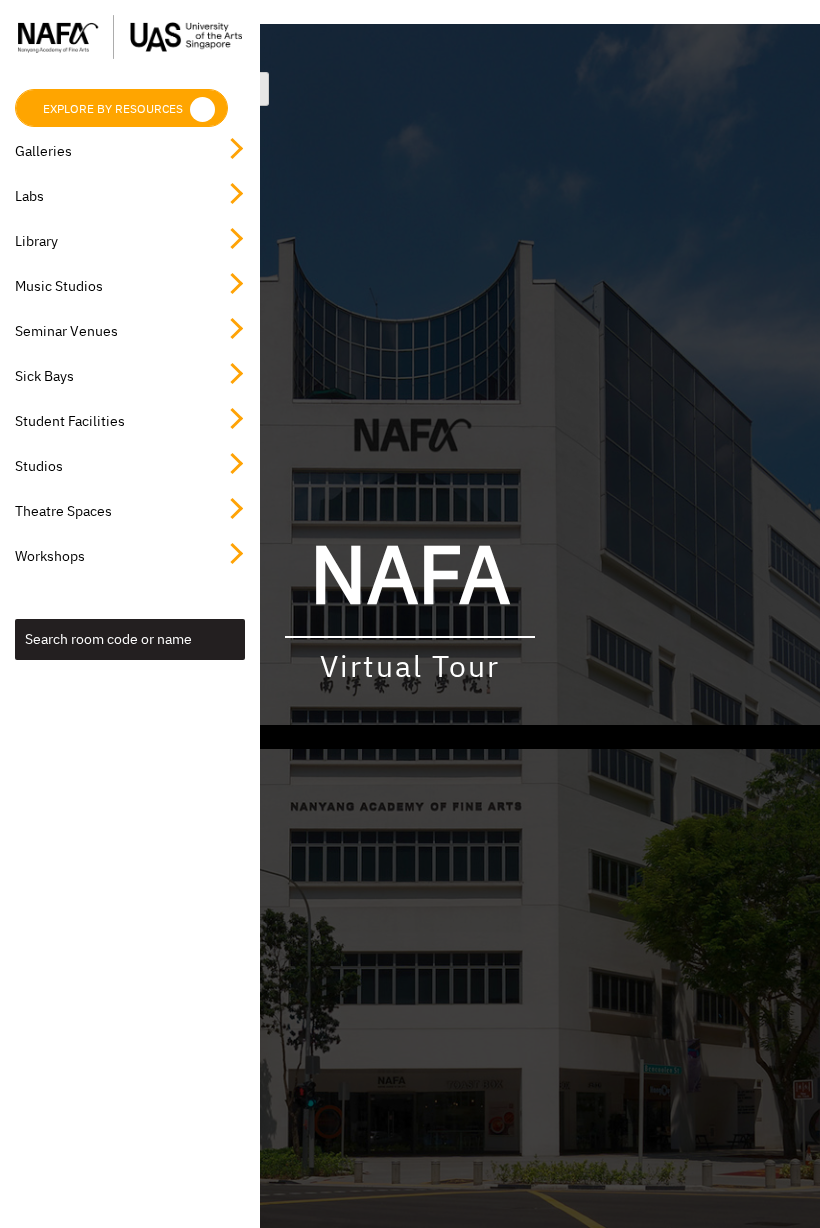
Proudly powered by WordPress (269, 737)
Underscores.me (603, 737)
